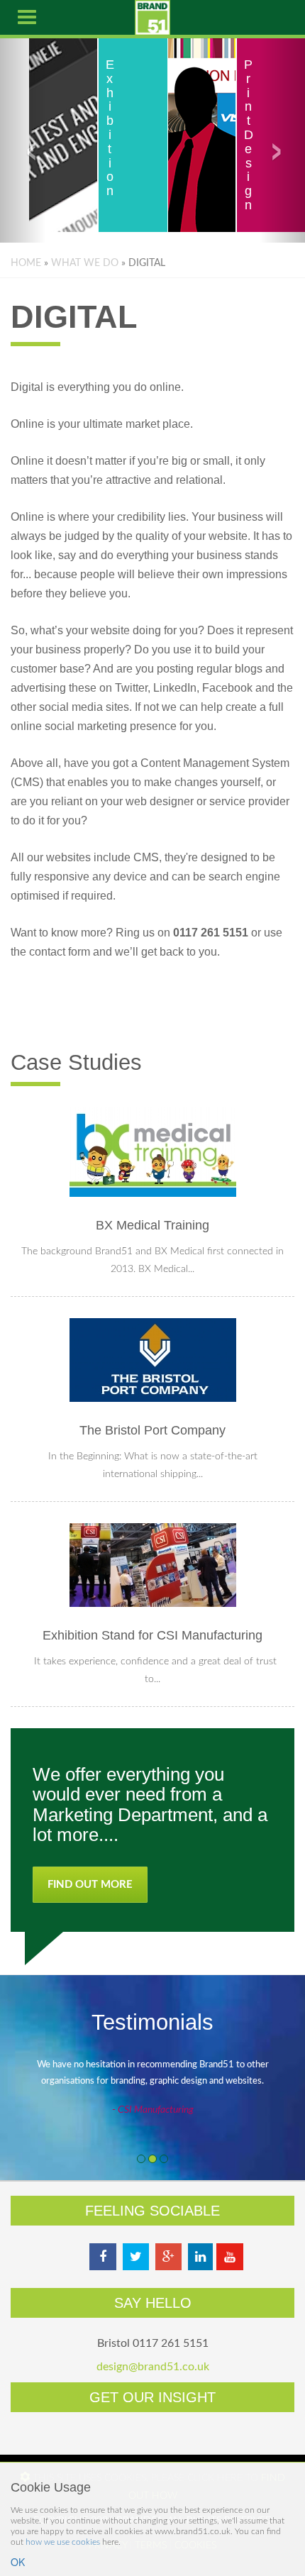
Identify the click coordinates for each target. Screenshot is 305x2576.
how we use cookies (63, 2542)
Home (26, 263)
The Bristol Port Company (152, 1430)
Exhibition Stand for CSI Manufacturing (152, 1635)
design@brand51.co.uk (153, 2367)
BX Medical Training (152, 1225)
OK (18, 2562)
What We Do (85, 263)
